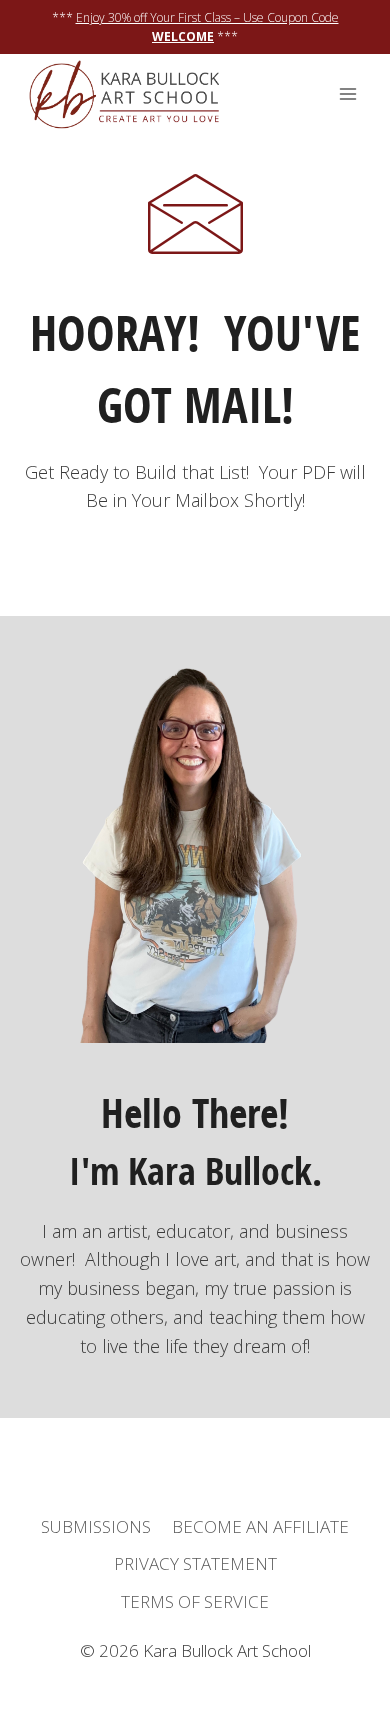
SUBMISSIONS (96, 1526)
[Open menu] (347, 94)
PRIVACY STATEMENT (195, 1563)
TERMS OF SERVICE (195, 1601)
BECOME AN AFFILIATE (260, 1526)
